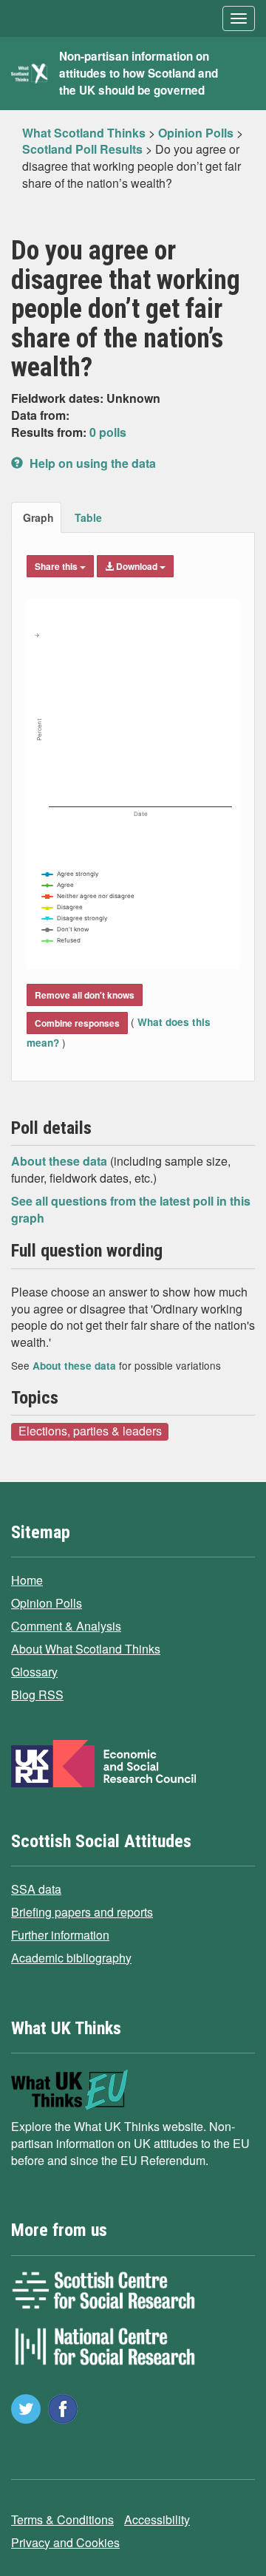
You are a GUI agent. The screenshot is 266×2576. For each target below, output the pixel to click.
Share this (57, 566)
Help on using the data (91, 463)
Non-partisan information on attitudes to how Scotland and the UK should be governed (139, 73)
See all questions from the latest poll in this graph (131, 1209)
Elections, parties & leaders (90, 1431)
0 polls (108, 432)
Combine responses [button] (77, 1023)
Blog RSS (37, 1695)
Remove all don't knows (85, 995)
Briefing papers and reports (82, 1912)
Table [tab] (88, 517)
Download (137, 566)
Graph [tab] (38, 517)
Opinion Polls (47, 1603)
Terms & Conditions (62, 2519)
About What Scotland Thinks (86, 1649)
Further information (60, 1935)
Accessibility (157, 2519)
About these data (61, 1161)
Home (27, 1580)
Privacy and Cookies (65, 2542)
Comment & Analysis (66, 1626)
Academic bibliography (71, 1958)
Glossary (34, 1672)
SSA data (36, 1889)
